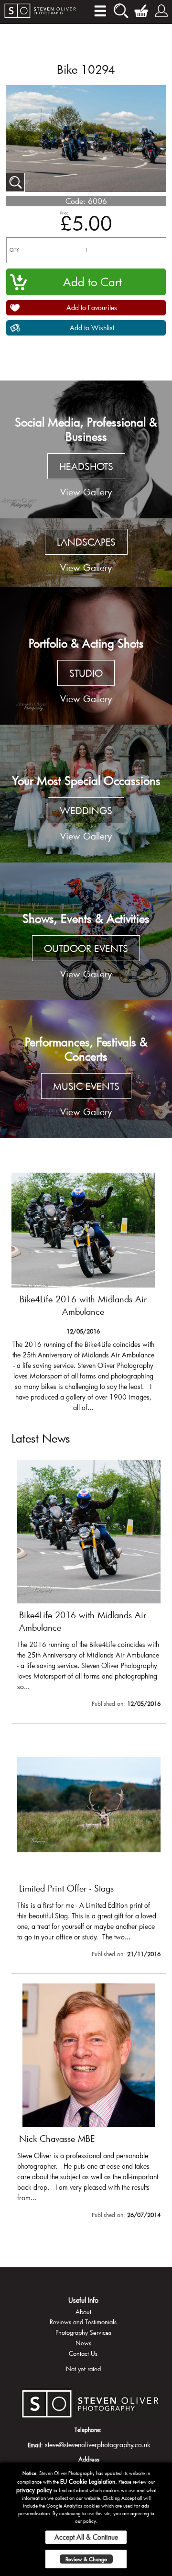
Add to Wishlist (92, 328)
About (83, 2312)
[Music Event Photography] (86, 1069)
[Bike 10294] (15, 182)
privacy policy (34, 2490)
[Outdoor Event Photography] (86, 931)
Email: (35, 2445)
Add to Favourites (92, 308)
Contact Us (83, 2353)
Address (89, 2459)
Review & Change (86, 2559)
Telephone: (88, 2430)
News (83, 2343)
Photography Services (83, 2332)
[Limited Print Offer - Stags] (89, 1848)
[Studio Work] (86, 656)
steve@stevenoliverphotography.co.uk (98, 2445)
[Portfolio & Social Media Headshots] (86, 449)
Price (64, 213)
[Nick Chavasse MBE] (89, 2103)
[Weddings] (86, 794)
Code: (75, 201)
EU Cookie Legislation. (89, 2481)
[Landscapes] (86, 553)
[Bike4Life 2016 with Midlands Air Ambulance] (83, 1296)
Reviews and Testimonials (83, 2322)
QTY (14, 250)
